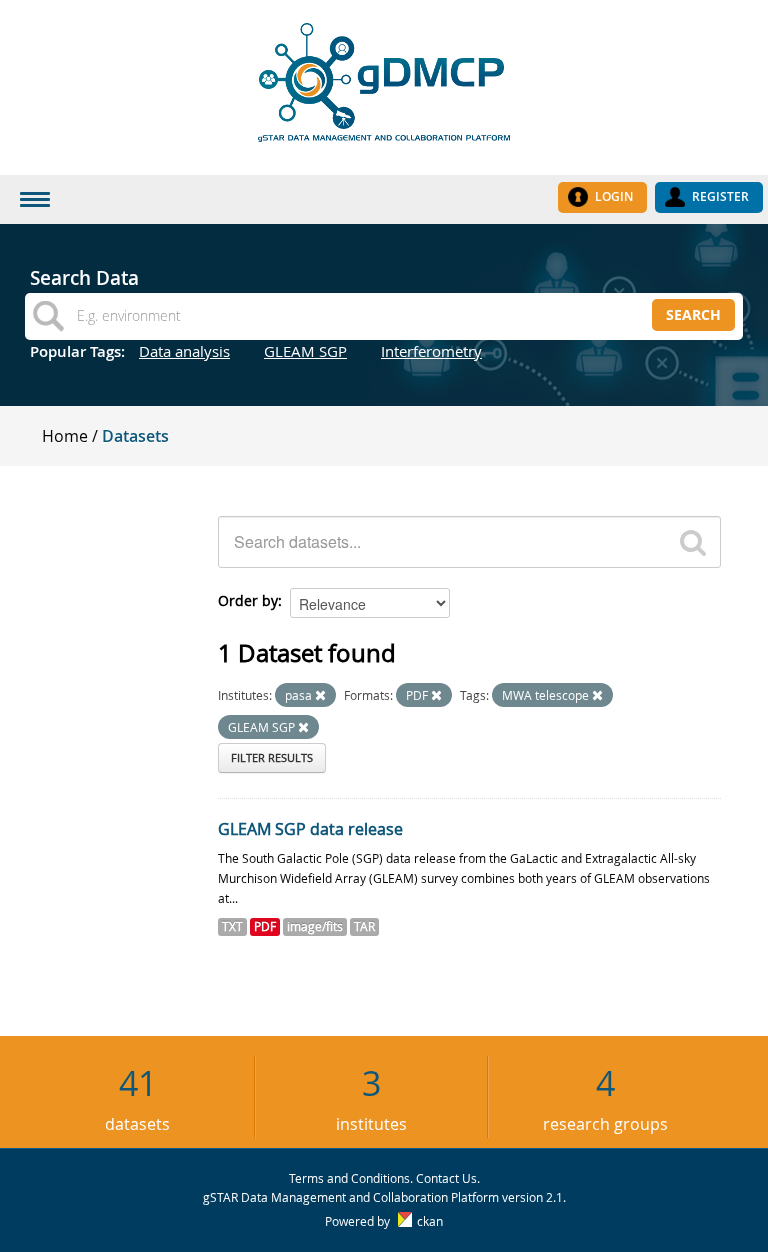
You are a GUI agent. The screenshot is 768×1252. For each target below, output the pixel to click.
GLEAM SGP (305, 351)
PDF (265, 926)
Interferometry (431, 351)
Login (614, 196)
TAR (364, 926)
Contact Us (446, 1178)
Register (720, 196)
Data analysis (184, 351)
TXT (232, 926)
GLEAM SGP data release (310, 829)
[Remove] (320, 695)
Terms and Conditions (349, 1178)
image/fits (315, 926)
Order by (248, 600)
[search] (693, 542)
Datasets (135, 436)
